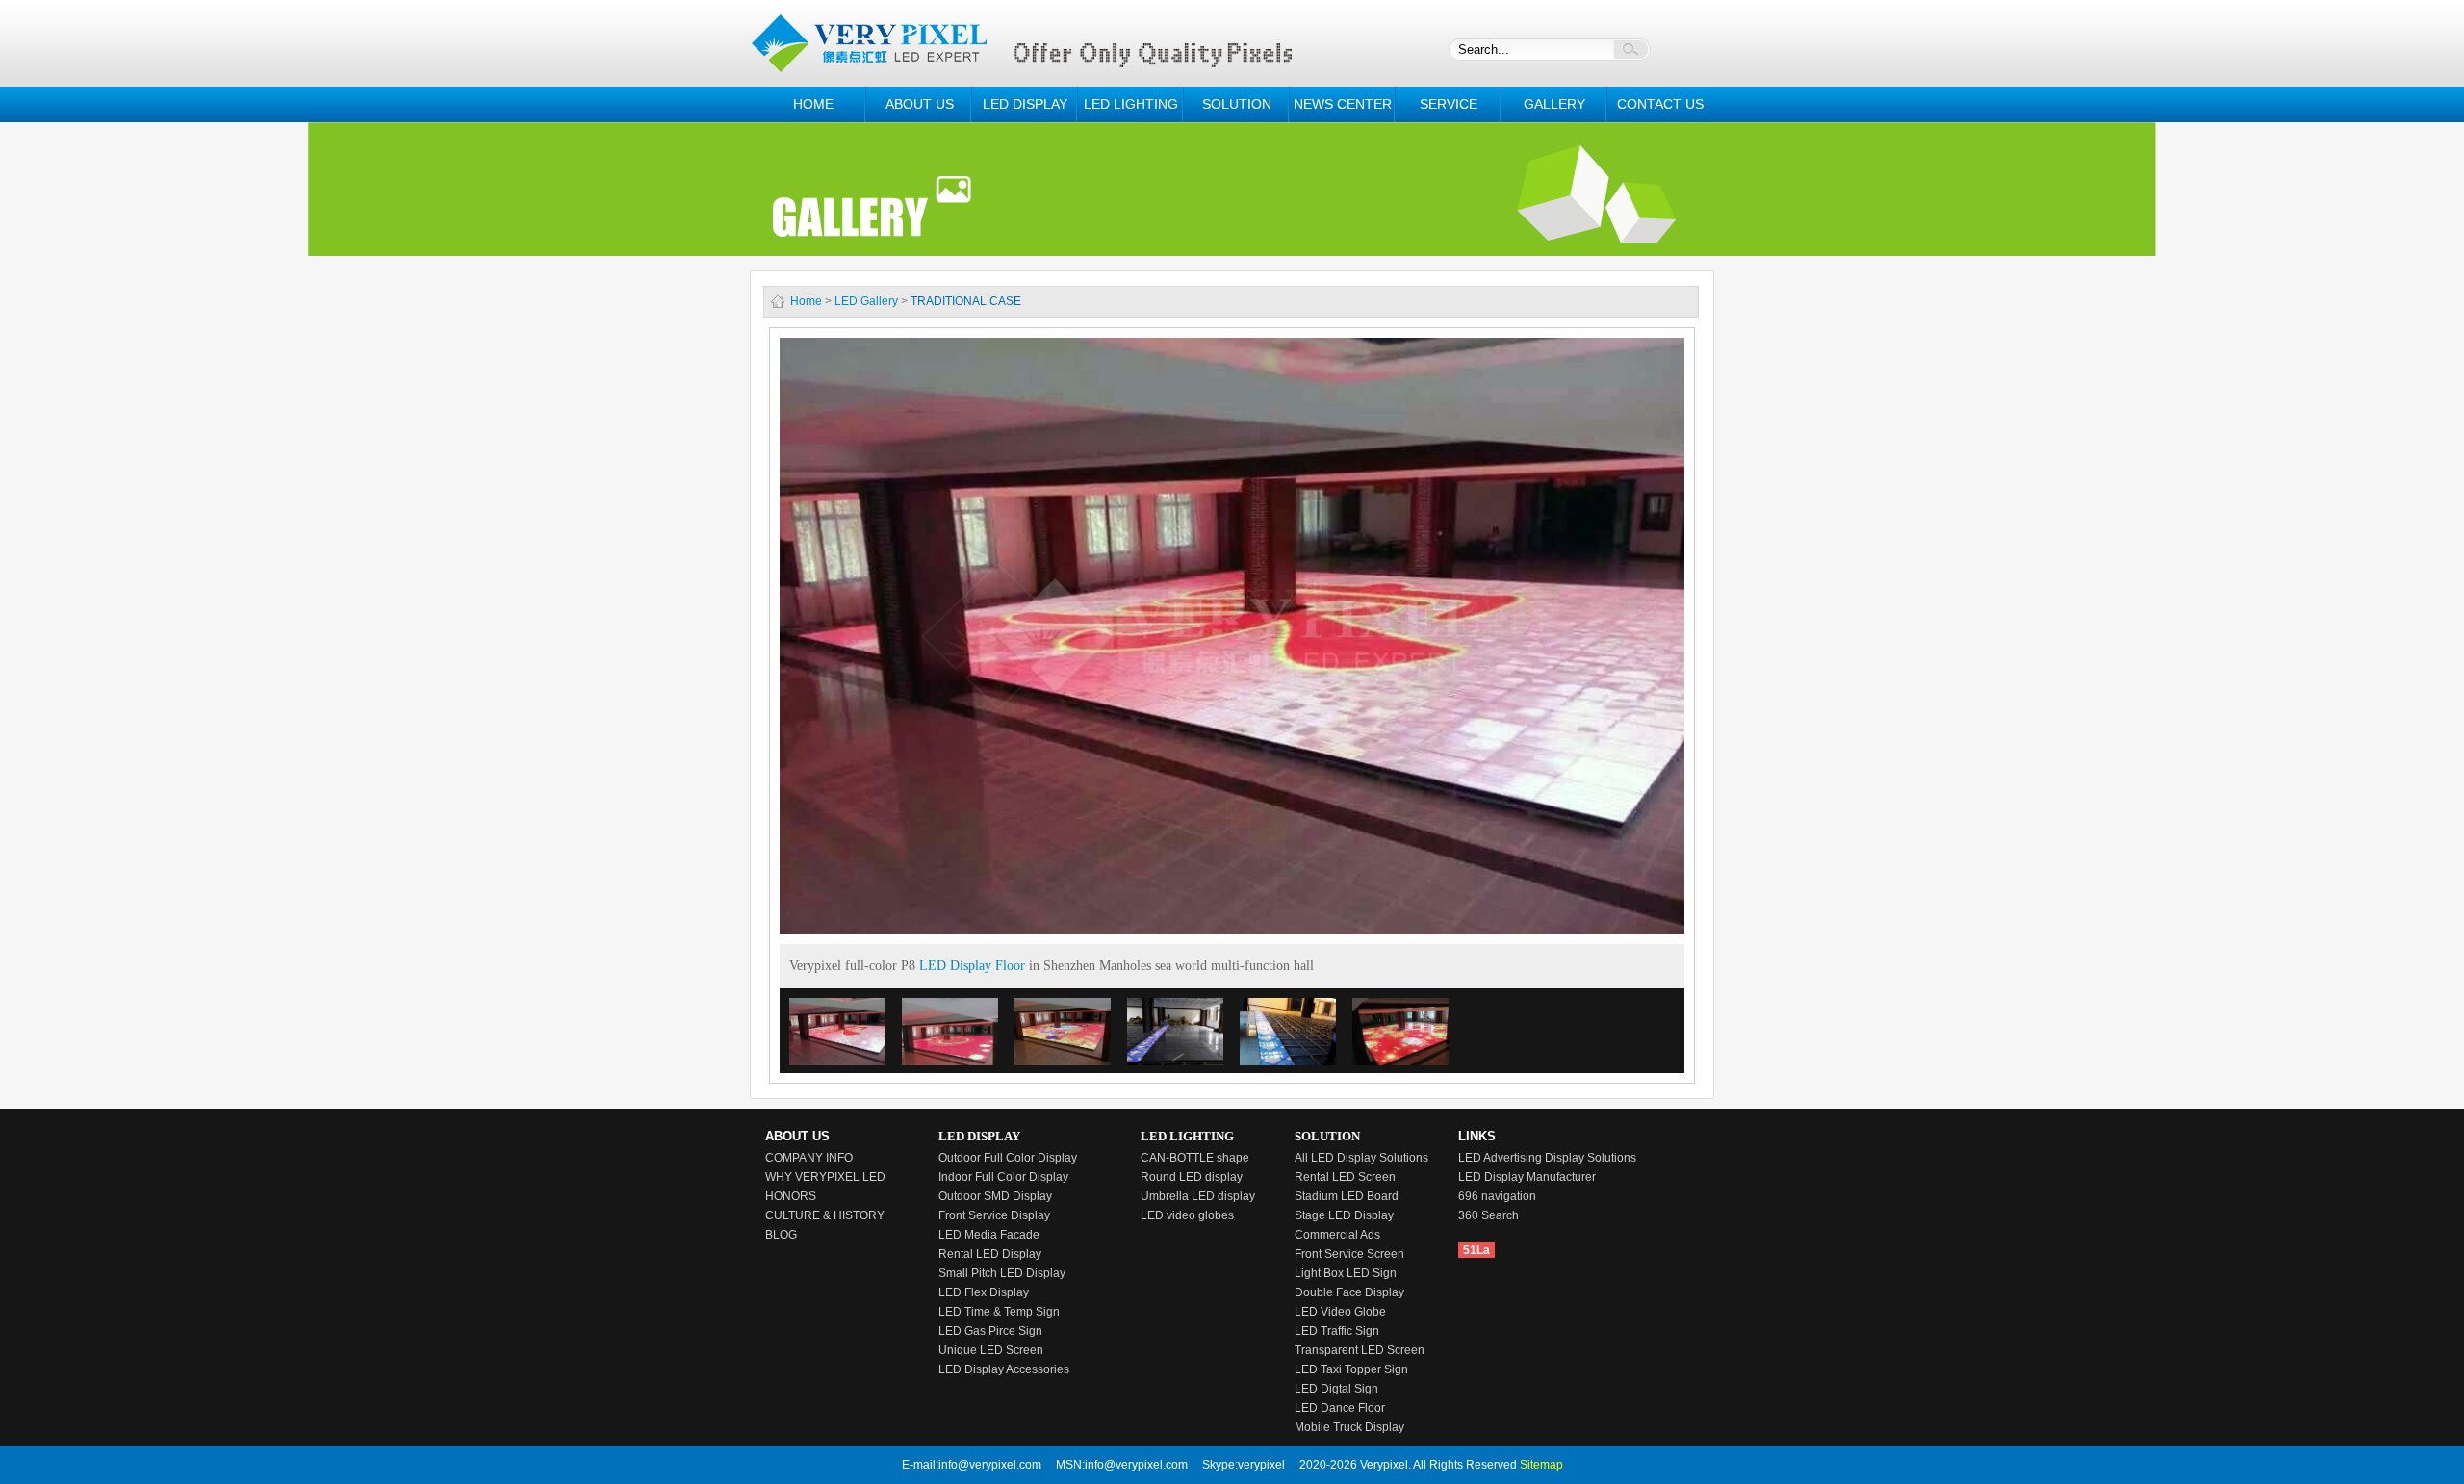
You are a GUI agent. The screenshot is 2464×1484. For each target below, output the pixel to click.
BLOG (781, 1235)
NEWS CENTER (1343, 104)
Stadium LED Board (1347, 1196)
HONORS (791, 1196)
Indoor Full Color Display (1003, 1177)
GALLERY (1554, 104)
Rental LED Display (990, 1254)
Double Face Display (1349, 1292)
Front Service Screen (1349, 1254)
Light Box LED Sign (1346, 1273)
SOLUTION (1237, 104)
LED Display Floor (972, 966)
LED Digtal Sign (1336, 1389)
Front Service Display (994, 1215)
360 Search (1489, 1215)
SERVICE (1449, 104)
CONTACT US (1660, 104)
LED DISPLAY (1025, 104)
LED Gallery (866, 301)
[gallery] (1232, 170)
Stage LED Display (1344, 1215)
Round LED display (1192, 1177)
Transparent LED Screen (1360, 1350)
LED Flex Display (984, 1292)
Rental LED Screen (1345, 1177)
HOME (813, 104)
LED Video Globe (1340, 1312)
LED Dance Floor (1340, 1408)
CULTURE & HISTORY (825, 1215)
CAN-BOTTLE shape (1195, 1158)
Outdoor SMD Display (995, 1196)
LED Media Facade (989, 1235)
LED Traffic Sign (1337, 1331)
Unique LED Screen (991, 1350)
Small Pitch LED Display (1002, 1273)
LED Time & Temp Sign (999, 1312)
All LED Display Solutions (1361, 1158)
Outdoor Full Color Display (1008, 1158)
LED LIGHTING (1131, 104)
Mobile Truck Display (1349, 1427)
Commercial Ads (1337, 1235)
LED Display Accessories (1004, 1369)
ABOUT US (920, 104)
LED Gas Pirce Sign (990, 1331)
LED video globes (1187, 1215)
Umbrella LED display (1198, 1196)
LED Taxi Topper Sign (1351, 1369)
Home (806, 301)
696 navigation (1497, 1196)
